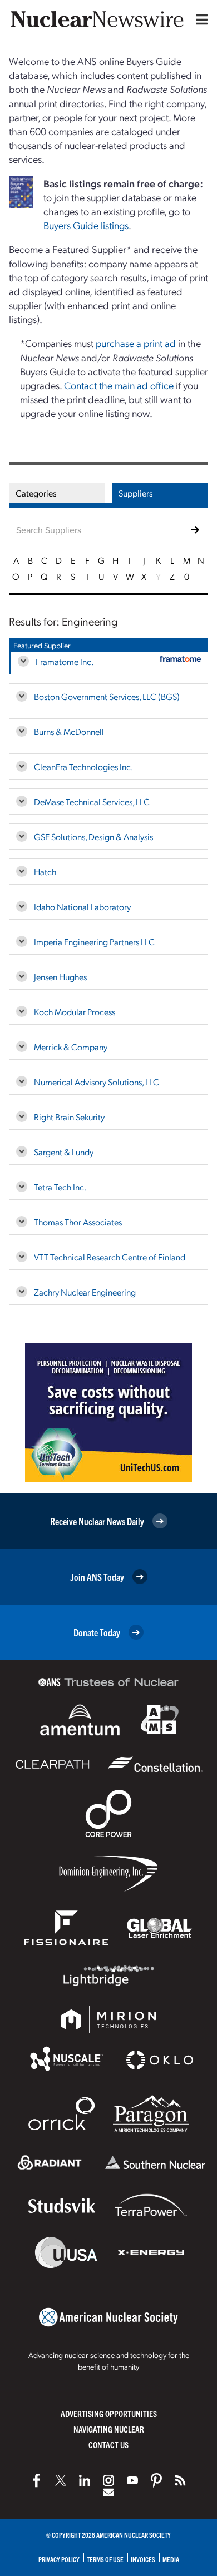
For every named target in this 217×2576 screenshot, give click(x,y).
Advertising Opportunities (109, 2413)
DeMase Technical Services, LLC (92, 801)
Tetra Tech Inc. (60, 1187)
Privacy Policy (59, 2559)
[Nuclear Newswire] (180, 2480)
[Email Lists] (108, 2493)
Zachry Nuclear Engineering (85, 1292)
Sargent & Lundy (64, 1152)
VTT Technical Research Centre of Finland (110, 1257)
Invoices (143, 2559)
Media (171, 2559)
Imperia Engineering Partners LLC (94, 942)
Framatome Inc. (65, 661)
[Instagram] (108, 2480)
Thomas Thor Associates (78, 1222)
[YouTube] (132, 2480)
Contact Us (108, 2445)
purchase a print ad (136, 343)
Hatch (45, 872)
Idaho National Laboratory (82, 907)
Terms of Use (105, 2559)
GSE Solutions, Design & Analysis (93, 837)
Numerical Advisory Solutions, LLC (97, 1082)
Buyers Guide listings (86, 225)
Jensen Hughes (60, 977)
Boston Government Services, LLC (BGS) (107, 696)
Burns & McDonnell (69, 731)
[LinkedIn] (85, 2480)
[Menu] (199, 19)
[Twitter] (61, 2480)
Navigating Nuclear (109, 2429)
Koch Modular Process (75, 1012)
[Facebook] (37, 2480)
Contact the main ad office (119, 385)
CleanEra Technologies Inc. (83, 766)
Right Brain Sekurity (69, 1117)
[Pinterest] (156, 2480)
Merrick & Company (71, 1047)
